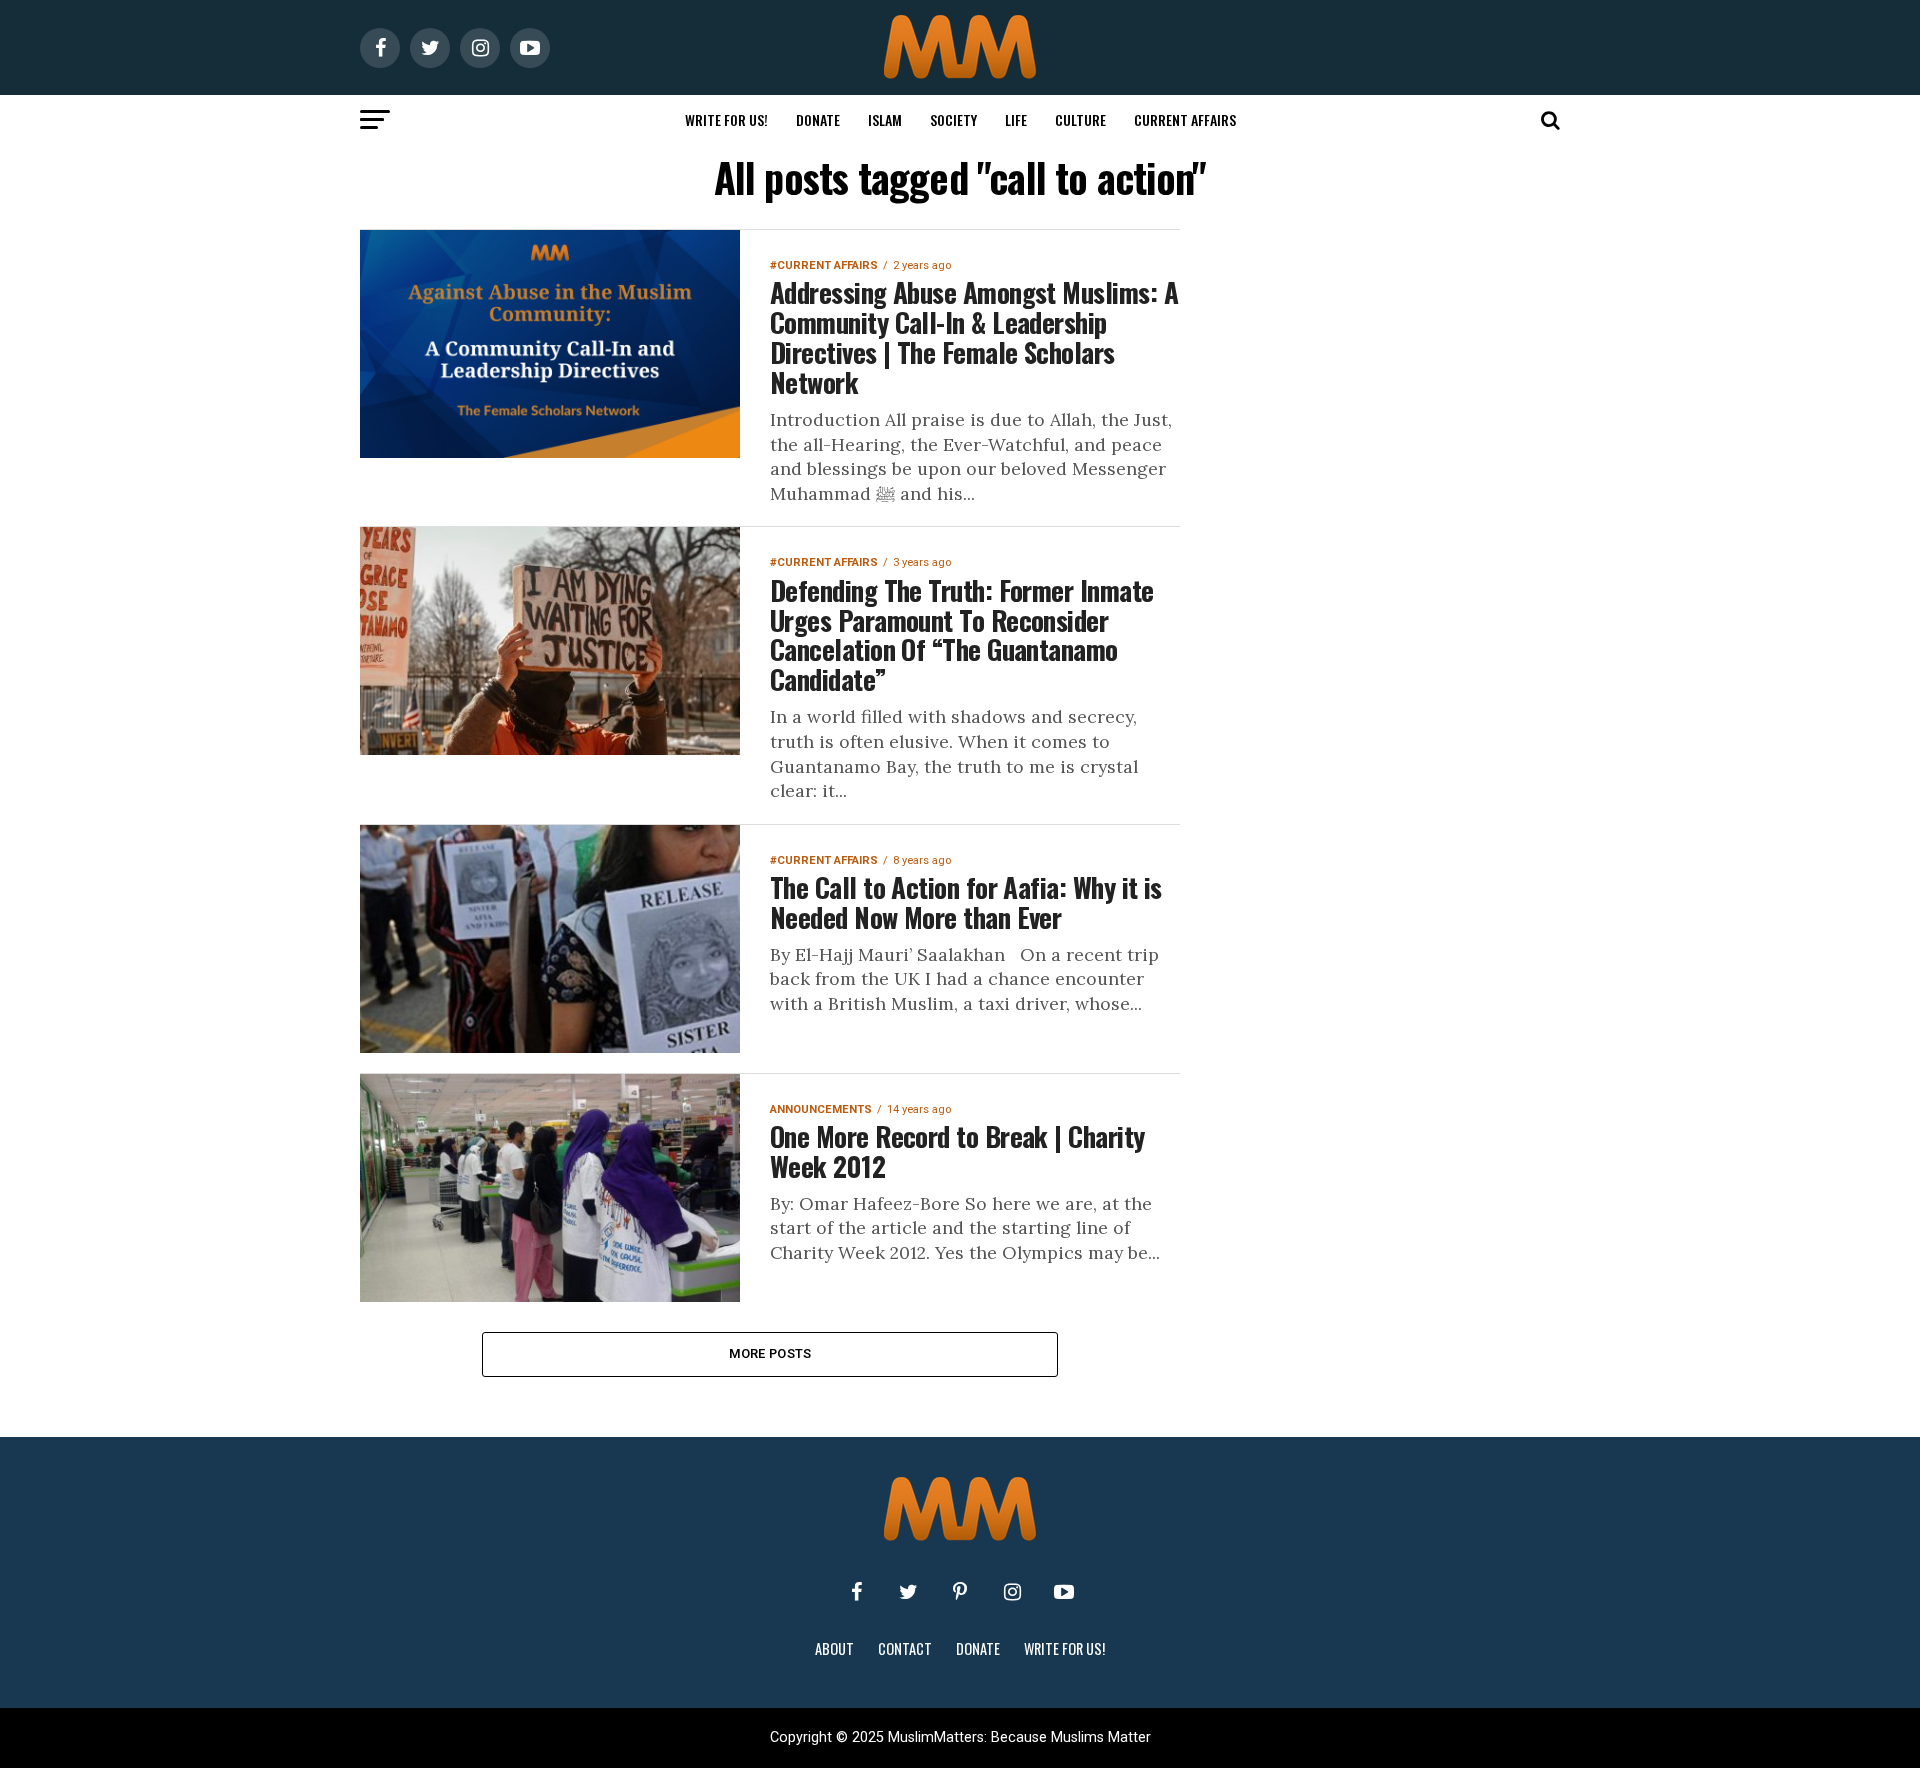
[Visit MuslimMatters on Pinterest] (960, 1592)
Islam (885, 119)
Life (1016, 119)
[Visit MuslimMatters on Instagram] (1012, 1592)
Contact (905, 1648)
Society (953, 119)
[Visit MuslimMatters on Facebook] (856, 1592)
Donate (818, 119)
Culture (1080, 119)
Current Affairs (1185, 119)
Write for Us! (726, 119)
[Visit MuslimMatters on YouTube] (1064, 1592)
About (834, 1648)
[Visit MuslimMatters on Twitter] (908, 1592)
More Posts (770, 1353)
